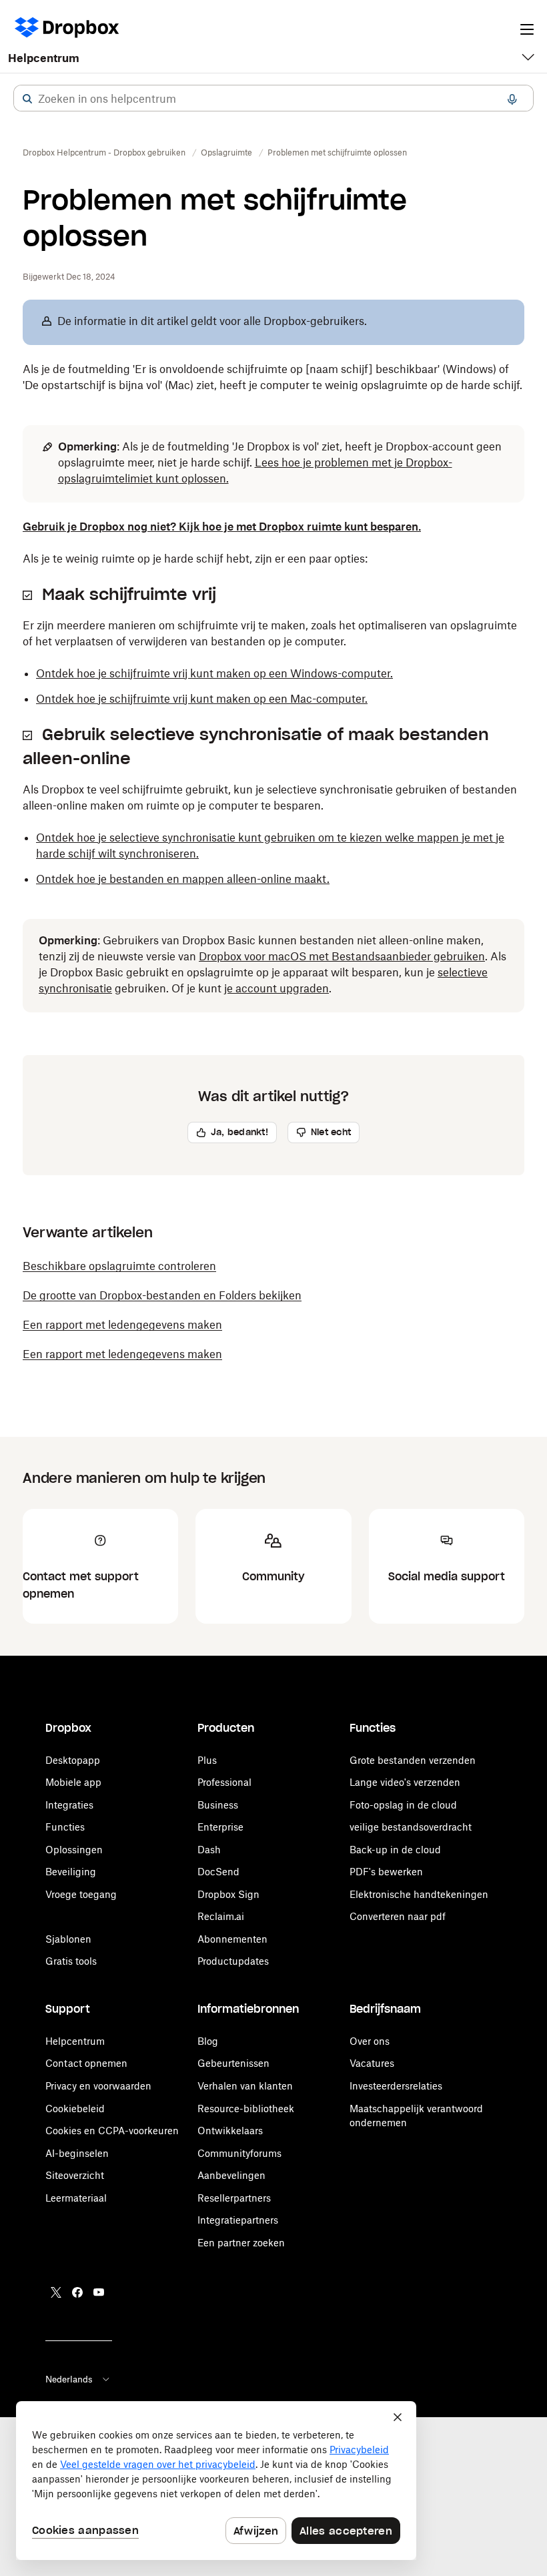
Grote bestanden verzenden (413, 1760)
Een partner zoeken (241, 2243)
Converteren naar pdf (398, 1916)
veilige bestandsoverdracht (411, 1827)
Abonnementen (232, 1939)
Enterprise (220, 1827)
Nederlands (69, 2379)
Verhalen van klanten (245, 2086)
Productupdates (233, 1961)
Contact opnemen (86, 2063)
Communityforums (239, 2153)
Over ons (370, 2041)
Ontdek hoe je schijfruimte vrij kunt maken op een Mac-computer (200, 699)
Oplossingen (74, 1850)
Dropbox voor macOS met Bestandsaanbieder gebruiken (342, 956)
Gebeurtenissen (233, 2063)
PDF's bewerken (386, 1872)
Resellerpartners (234, 2198)
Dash (209, 1850)
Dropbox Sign (228, 1894)
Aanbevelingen (231, 2175)
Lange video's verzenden (405, 1782)
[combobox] (273, 99)
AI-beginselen (77, 2153)
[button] (27, 99)
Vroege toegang (81, 1894)
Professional (224, 1782)
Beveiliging (71, 1872)
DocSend (218, 1872)
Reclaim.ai (221, 1916)
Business (218, 1805)
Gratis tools (71, 1961)
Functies (65, 1827)
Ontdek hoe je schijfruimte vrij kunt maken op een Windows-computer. (214, 673)
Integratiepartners (238, 2220)
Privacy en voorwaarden (98, 2086)
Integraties (69, 1805)
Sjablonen (68, 1939)
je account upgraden (277, 988)
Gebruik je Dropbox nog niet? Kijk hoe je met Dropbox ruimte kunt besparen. (222, 527)
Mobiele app (73, 1782)
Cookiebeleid (75, 2109)
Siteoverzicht (75, 2175)
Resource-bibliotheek (246, 2109)
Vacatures (372, 2063)
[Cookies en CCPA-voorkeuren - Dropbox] (216, 2481)
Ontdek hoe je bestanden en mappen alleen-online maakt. (183, 879)
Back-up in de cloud (395, 1850)
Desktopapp (73, 1760)
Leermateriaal (76, 2198)
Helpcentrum (44, 58)
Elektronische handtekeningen (419, 1894)
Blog (208, 2041)
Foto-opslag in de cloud (403, 1805)
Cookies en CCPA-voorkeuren (112, 2131)
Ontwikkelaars (230, 2131)
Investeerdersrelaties (396, 2086)
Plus (207, 1760)
